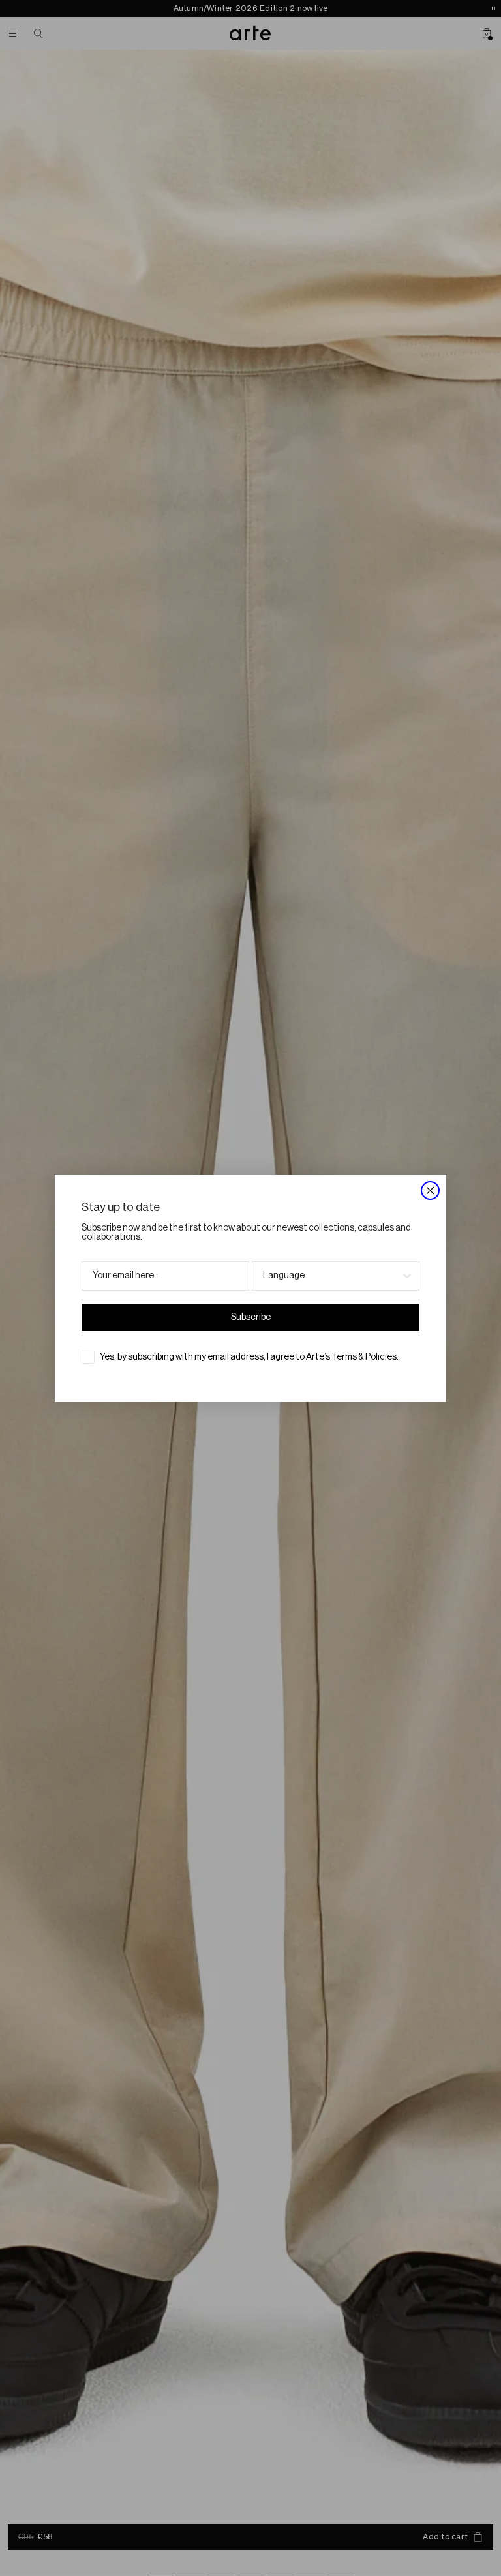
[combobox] (332, 1276)
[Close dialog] (430, 1191)
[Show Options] (407, 1276)
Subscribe (251, 1317)
